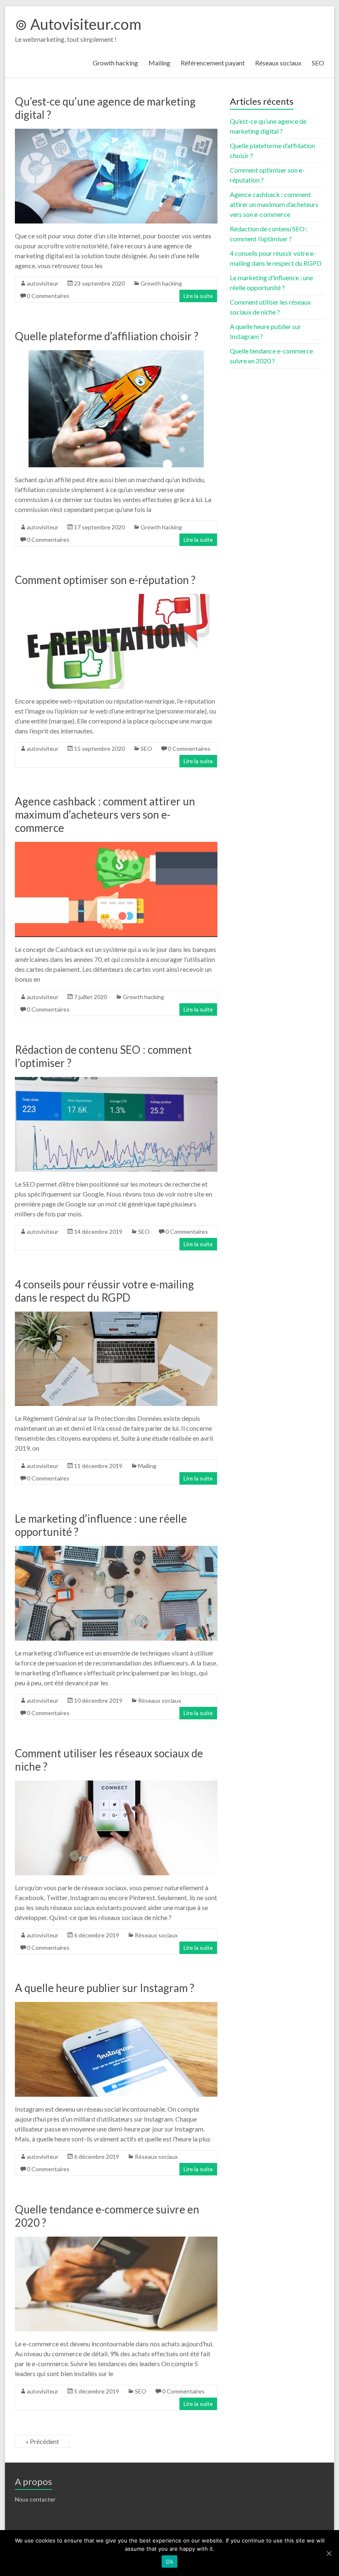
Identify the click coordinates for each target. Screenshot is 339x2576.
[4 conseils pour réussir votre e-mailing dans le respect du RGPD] (116, 1316)
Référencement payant (213, 63)
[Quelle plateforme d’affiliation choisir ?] (116, 354)
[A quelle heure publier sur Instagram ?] (116, 2006)
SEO (318, 63)
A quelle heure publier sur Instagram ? (105, 1988)
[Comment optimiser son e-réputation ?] (116, 598)
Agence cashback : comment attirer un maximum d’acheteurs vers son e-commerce (105, 815)
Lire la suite (198, 296)
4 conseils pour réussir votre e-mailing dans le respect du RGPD (104, 1291)
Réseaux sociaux (278, 63)
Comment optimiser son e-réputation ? (105, 580)
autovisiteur (43, 283)
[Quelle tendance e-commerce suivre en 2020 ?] (116, 2241)
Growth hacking (115, 63)
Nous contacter (35, 2499)
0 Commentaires (48, 296)
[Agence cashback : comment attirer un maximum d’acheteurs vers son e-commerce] (116, 846)
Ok (169, 2562)
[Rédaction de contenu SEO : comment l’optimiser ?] (116, 1081)
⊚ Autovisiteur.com (78, 24)
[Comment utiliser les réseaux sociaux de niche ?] (116, 1784)
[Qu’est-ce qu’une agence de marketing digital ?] (116, 133)
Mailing (159, 63)
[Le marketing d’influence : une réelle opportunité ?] (116, 1550)
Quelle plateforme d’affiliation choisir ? (107, 336)
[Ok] (329, 2553)
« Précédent (42, 2441)
